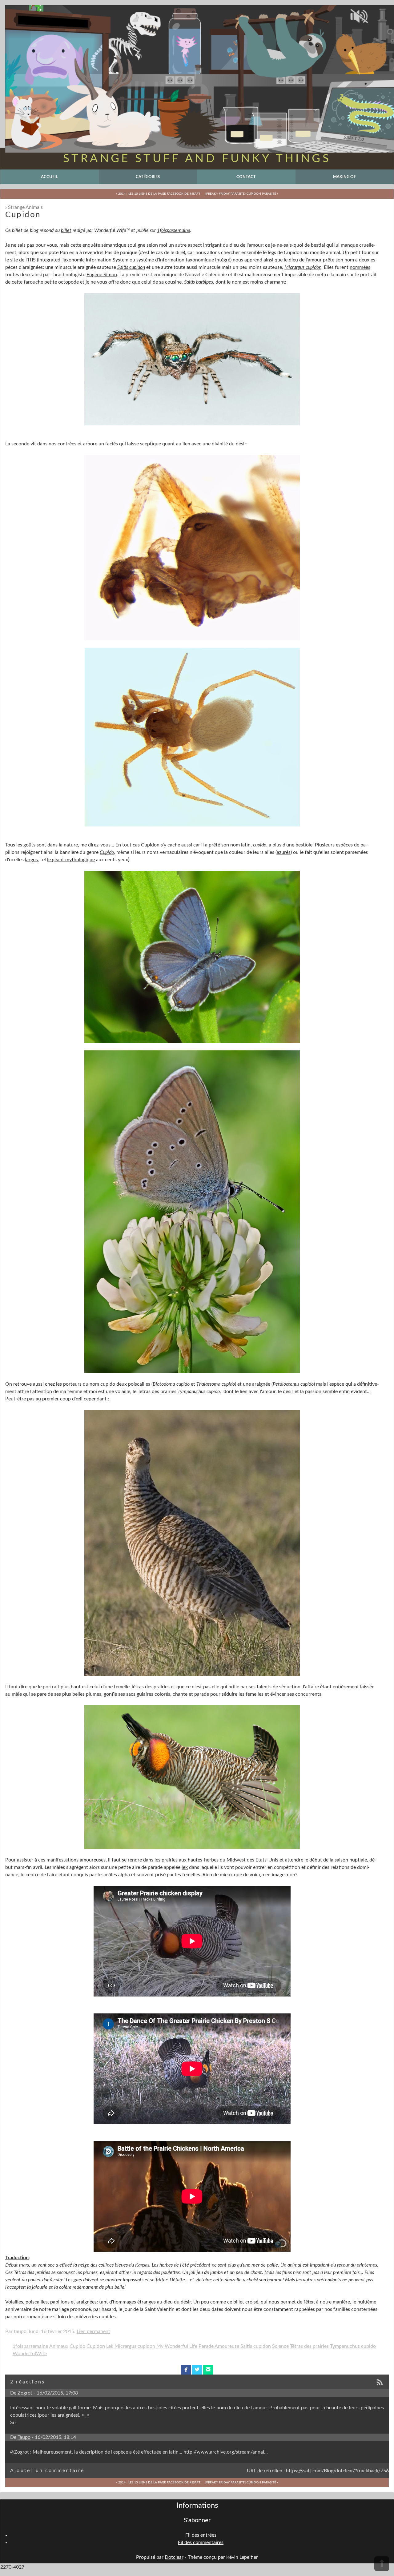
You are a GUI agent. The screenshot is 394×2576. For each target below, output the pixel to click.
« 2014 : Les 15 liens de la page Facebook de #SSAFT (158, 194)
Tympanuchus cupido (353, 2346)
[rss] (382, 2383)
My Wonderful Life (177, 2346)
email (208, 2370)
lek (185, 1867)
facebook (186, 2370)
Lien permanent (93, 2331)
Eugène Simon (102, 275)
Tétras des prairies (309, 2346)
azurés (284, 852)
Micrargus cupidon (303, 267)
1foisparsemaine (174, 230)
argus (32, 860)
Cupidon (96, 2346)
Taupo (24, 2437)
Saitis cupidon (256, 2346)
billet (66, 230)
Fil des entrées (201, 2535)
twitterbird (197, 2370)
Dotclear (174, 2557)
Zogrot (22, 2452)
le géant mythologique (71, 860)
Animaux (59, 2346)
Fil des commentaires (201, 2542)
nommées (360, 267)
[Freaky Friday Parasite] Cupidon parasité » (242, 194)
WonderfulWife (30, 2354)
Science (280, 2346)
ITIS (32, 260)
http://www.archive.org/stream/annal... (226, 2452)
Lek (110, 2346)
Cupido (107, 852)
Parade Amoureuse (219, 2346)
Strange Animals (25, 207)
